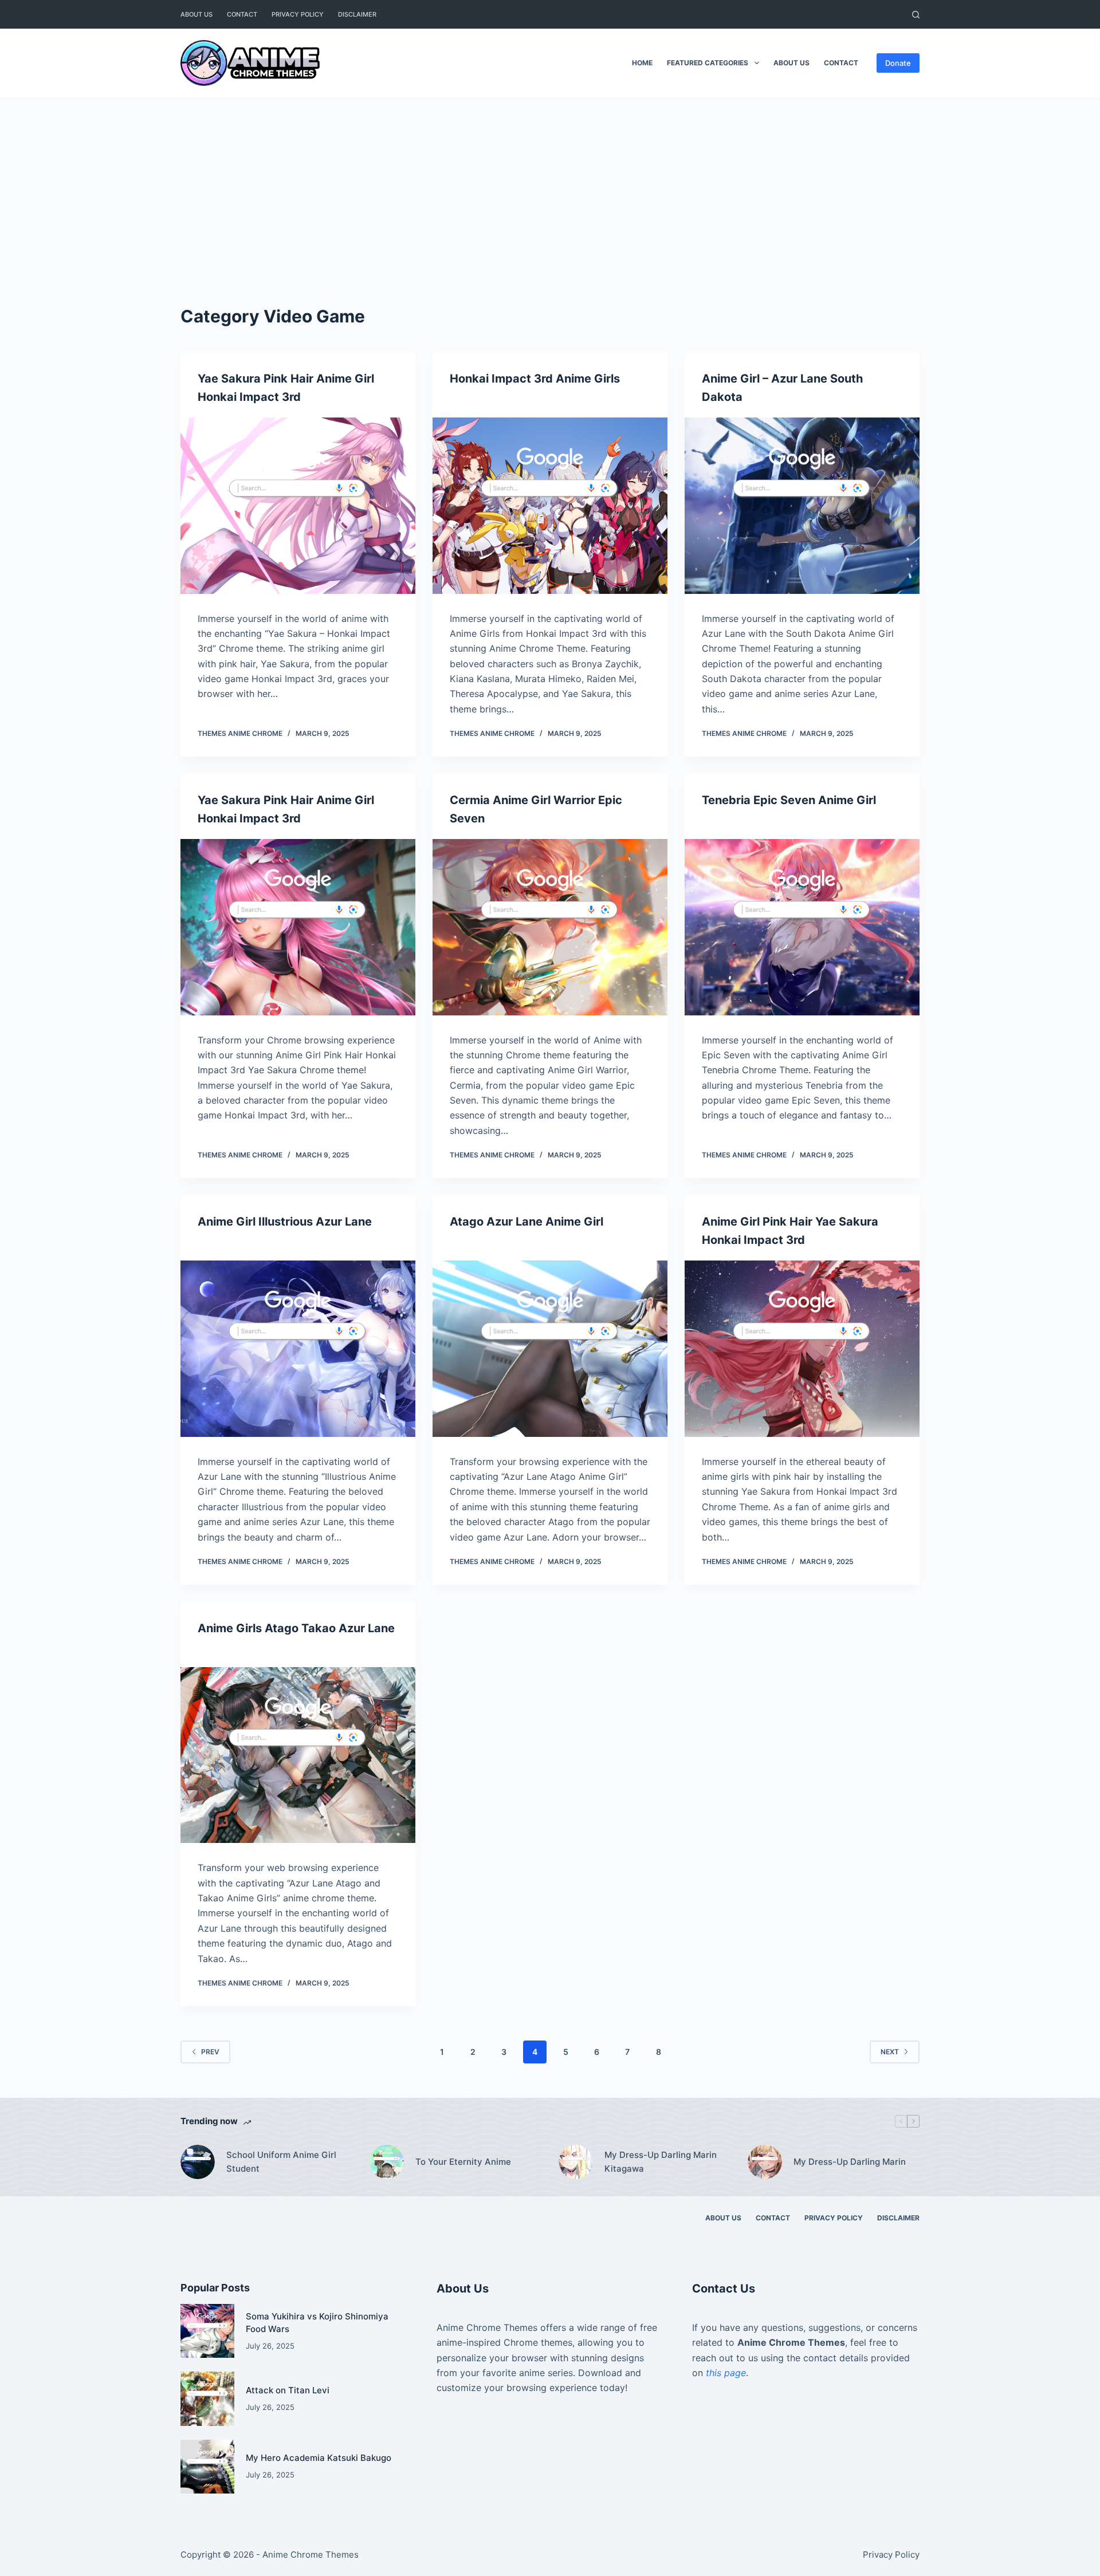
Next (890, 2052)
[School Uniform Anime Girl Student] (198, 2162)
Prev (210, 2052)
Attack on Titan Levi (288, 2390)
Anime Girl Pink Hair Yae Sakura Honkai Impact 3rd (790, 1231)
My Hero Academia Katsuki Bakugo (319, 2458)
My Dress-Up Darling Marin (850, 2162)
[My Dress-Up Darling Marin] (765, 2162)
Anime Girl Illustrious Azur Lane (285, 1222)
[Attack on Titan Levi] (207, 2398)
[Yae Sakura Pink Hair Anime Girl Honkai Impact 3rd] (298, 506)
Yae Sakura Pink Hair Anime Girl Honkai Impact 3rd (286, 388)
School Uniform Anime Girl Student (281, 2162)
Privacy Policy (298, 14)
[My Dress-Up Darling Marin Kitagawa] (576, 2162)
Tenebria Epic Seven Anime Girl (789, 800)
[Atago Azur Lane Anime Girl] (550, 1349)
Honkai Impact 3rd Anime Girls (535, 379)
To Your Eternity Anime (463, 2162)
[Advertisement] (550, 183)
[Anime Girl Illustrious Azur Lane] (298, 1349)
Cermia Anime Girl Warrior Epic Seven (536, 809)
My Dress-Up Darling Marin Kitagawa (661, 2162)
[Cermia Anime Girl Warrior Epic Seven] (550, 927)
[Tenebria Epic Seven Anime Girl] (802, 927)
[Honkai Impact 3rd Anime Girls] (550, 506)
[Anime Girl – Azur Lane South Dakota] (802, 506)
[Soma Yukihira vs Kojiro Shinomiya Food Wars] (207, 2331)
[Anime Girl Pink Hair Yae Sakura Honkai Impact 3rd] (802, 1349)
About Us (197, 14)
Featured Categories (708, 63)
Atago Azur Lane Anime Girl (527, 1222)
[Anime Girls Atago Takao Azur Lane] (298, 1755)
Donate (898, 63)
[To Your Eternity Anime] (387, 2162)
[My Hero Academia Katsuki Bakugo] (207, 2467)
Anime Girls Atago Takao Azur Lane (296, 1628)
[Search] (916, 15)
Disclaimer (357, 14)
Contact (242, 14)
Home (642, 63)
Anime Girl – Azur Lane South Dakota (782, 388)
